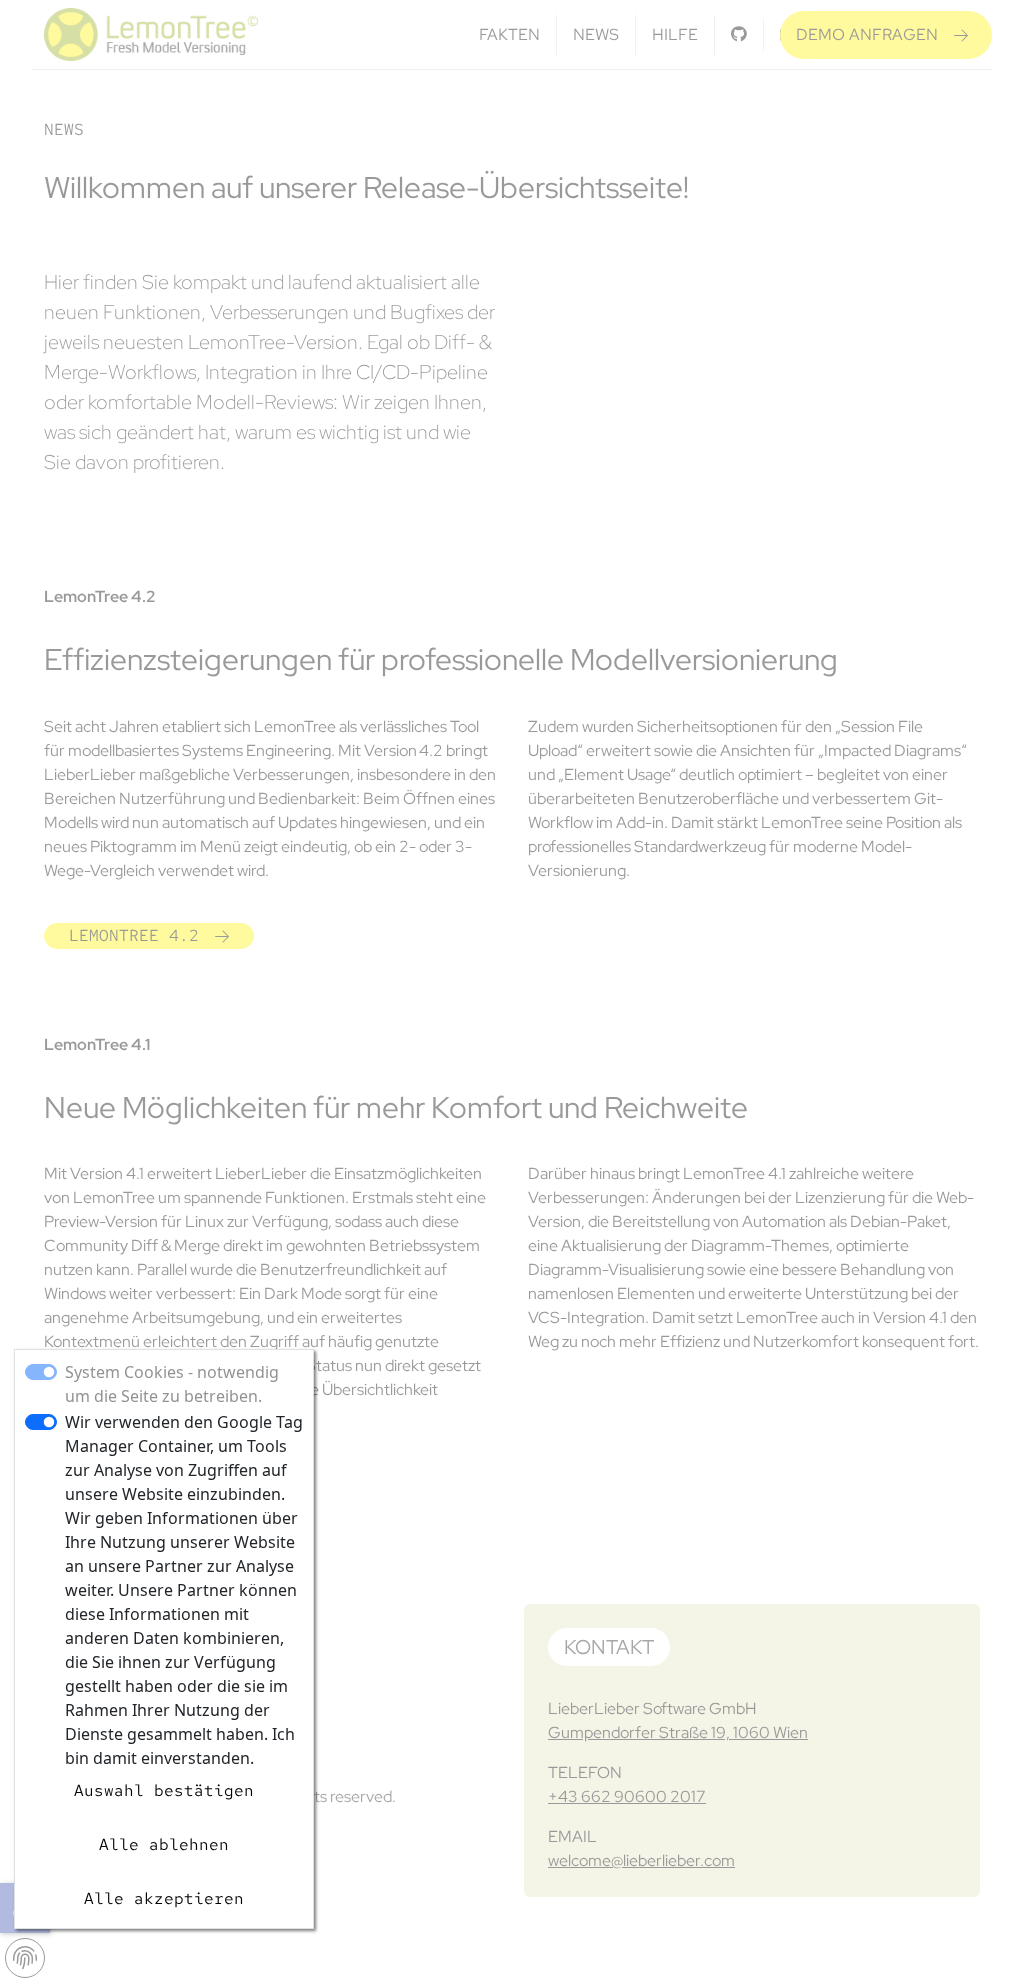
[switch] (41, 1422)
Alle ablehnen (164, 1844)
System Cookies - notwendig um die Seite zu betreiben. (172, 1384)
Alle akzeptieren (164, 1898)
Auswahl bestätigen (164, 1790)
